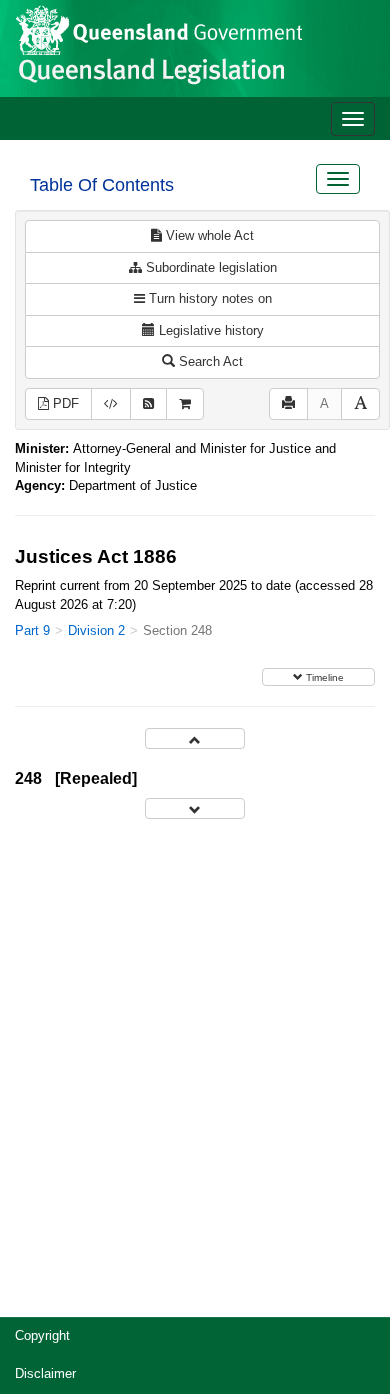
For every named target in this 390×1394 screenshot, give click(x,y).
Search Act (209, 361)
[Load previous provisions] (195, 738)
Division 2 (96, 630)
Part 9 (32, 630)
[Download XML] (111, 404)
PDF (64, 403)
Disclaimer (45, 1373)
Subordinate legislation (209, 267)
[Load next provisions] (195, 808)
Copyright (42, 1335)
